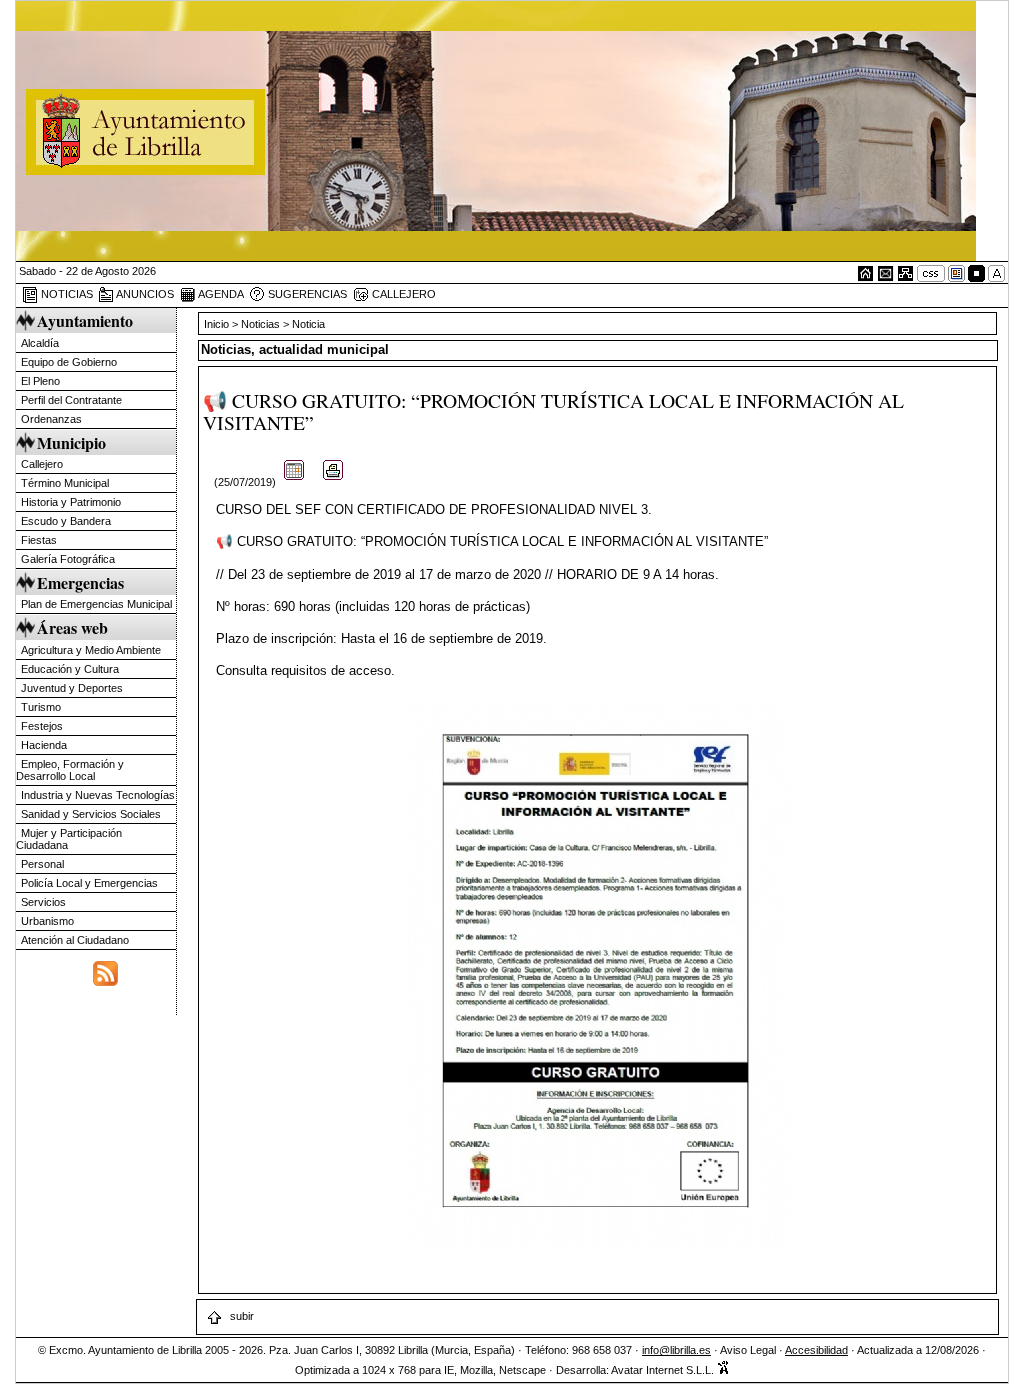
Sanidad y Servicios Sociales (91, 814)
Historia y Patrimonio (71, 502)
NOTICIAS (65, 294)
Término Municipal (65, 483)
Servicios (43, 902)
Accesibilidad (816, 1350)
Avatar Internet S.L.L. (664, 1370)
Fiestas (39, 540)
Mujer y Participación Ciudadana (69, 839)
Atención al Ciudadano (75, 940)
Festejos (42, 726)
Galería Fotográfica (68, 559)
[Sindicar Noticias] (106, 971)
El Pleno (40, 381)
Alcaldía (40, 343)
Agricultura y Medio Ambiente (91, 650)
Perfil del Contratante (71, 400)
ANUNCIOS (144, 294)
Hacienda (44, 745)
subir (240, 1316)
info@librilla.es (676, 1350)
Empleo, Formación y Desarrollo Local (70, 770)
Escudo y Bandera (66, 521)
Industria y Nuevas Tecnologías (98, 795)
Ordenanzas (51, 419)
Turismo (41, 707)
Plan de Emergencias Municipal (96, 604)
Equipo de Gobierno (69, 362)
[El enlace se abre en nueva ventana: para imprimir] (333, 482)
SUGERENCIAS (306, 294)
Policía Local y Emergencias (89, 883)
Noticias (260, 324)
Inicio (218, 324)
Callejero (42, 464)
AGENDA (220, 294)
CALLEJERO (402, 294)
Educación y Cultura (70, 669)
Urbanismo (47, 921)
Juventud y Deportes (72, 688)
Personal (42, 864)
